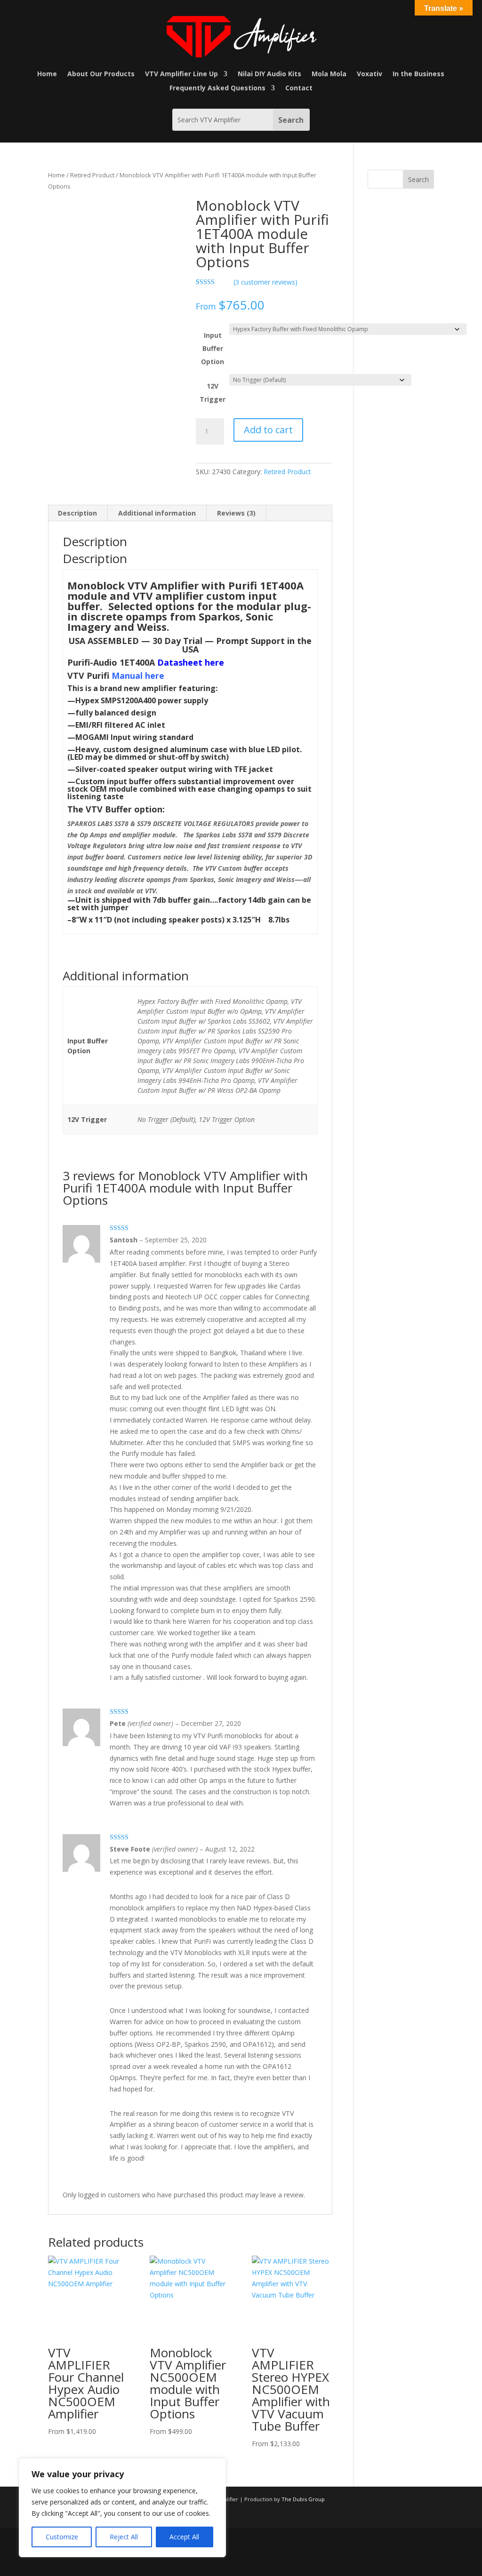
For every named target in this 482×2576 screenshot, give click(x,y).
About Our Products (101, 74)
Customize (62, 2537)
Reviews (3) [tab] (236, 513)
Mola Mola (329, 74)
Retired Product (92, 175)
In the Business (418, 74)
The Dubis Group (303, 2499)
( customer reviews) (265, 282)
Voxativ (370, 74)
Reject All (124, 2537)
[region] (122, 2508)
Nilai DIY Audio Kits (269, 74)
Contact (299, 88)
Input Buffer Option (213, 348)
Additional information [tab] (157, 513)
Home (47, 74)
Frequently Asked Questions (217, 88)
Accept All (184, 2537)
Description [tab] (77, 513)
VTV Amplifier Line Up (181, 74)
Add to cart (268, 430)
